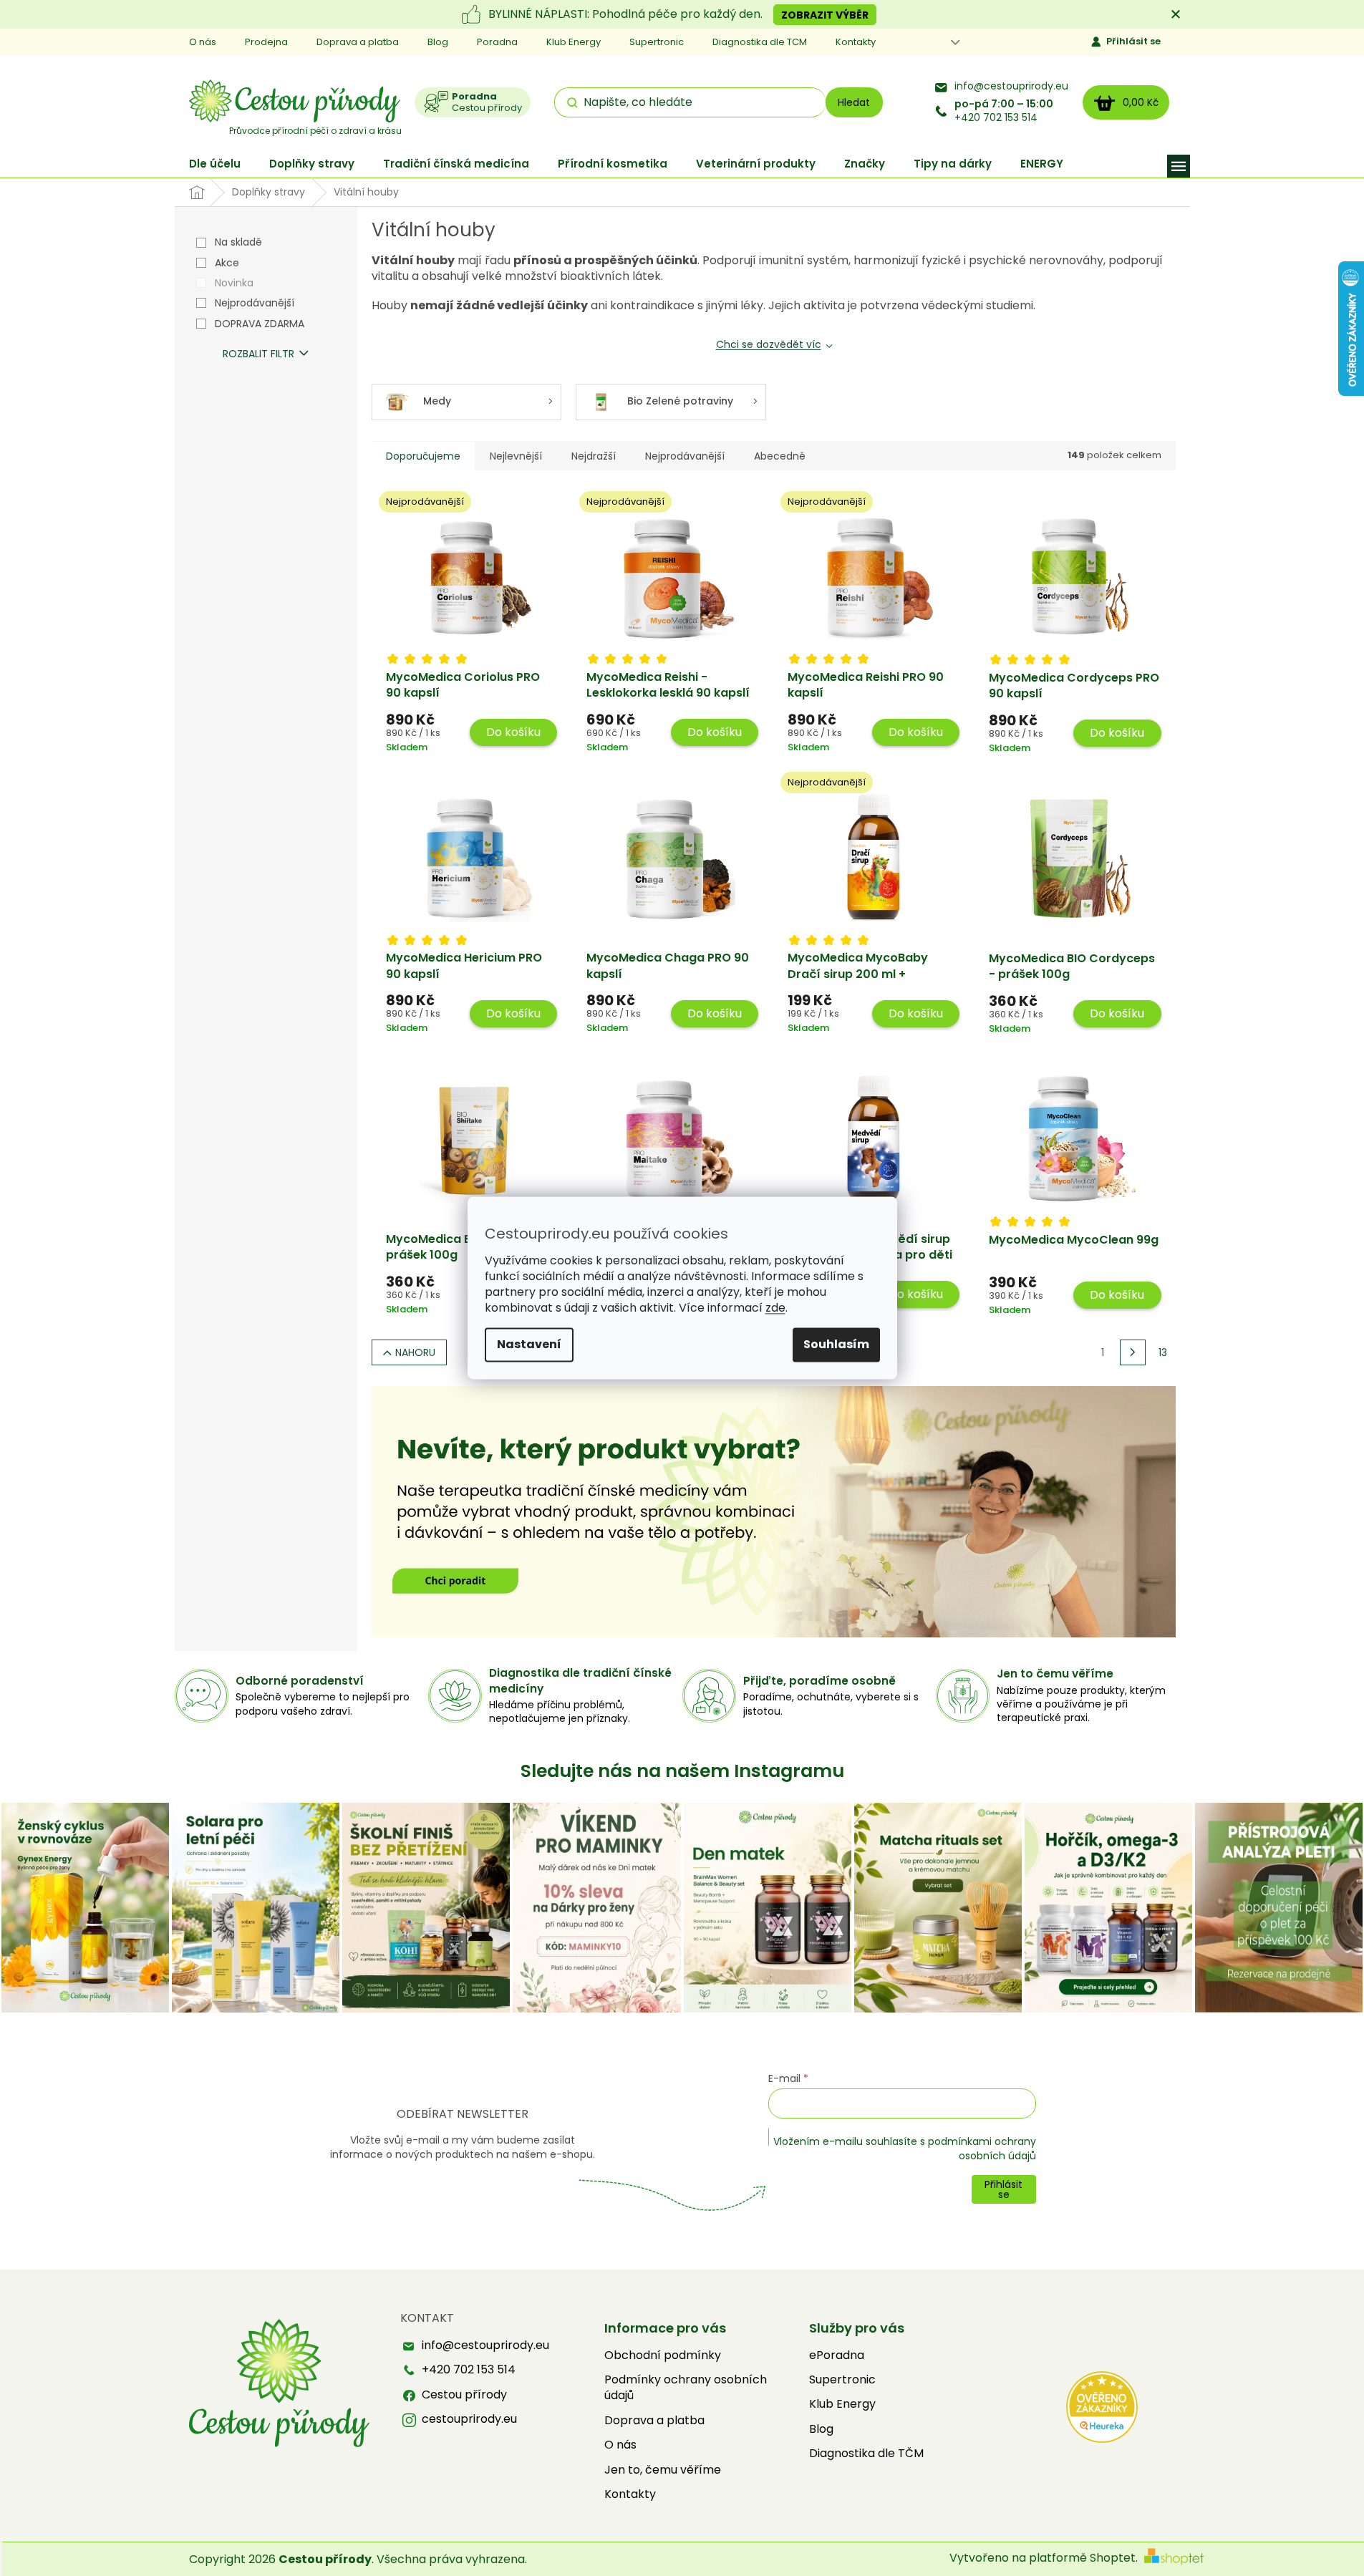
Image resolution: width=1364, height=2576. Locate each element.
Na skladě (238, 242)
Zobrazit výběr (825, 15)
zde (775, 1308)
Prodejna (266, 42)
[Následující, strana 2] (1133, 1352)
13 (1163, 1352)
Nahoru (415, 1352)
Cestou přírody (464, 2395)
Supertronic (657, 42)
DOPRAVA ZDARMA (260, 324)
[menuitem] (215, 164)
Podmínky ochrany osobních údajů (686, 2388)
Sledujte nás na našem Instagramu (682, 1771)
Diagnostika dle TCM (760, 42)
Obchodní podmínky (663, 2355)
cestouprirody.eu (469, 2419)
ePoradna (837, 2355)
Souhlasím (836, 1345)
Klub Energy (574, 42)
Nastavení (529, 1345)
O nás (203, 42)
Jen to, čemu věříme (663, 2470)
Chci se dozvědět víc (769, 344)
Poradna (497, 42)
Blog (438, 42)
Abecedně (780, 456)
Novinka (234, 283)
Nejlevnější (516, 456)
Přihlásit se (1133, 41)
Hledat (854, 102)
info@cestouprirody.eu (1011, 86)
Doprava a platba (358, 42)
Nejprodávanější (255, 303)
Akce (227, 263)
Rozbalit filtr (258, 354)
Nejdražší (594, 456)
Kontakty (856, 42)
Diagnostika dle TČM (866, 2454)
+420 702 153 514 (1004, 111)
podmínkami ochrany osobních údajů (982, 2149)
